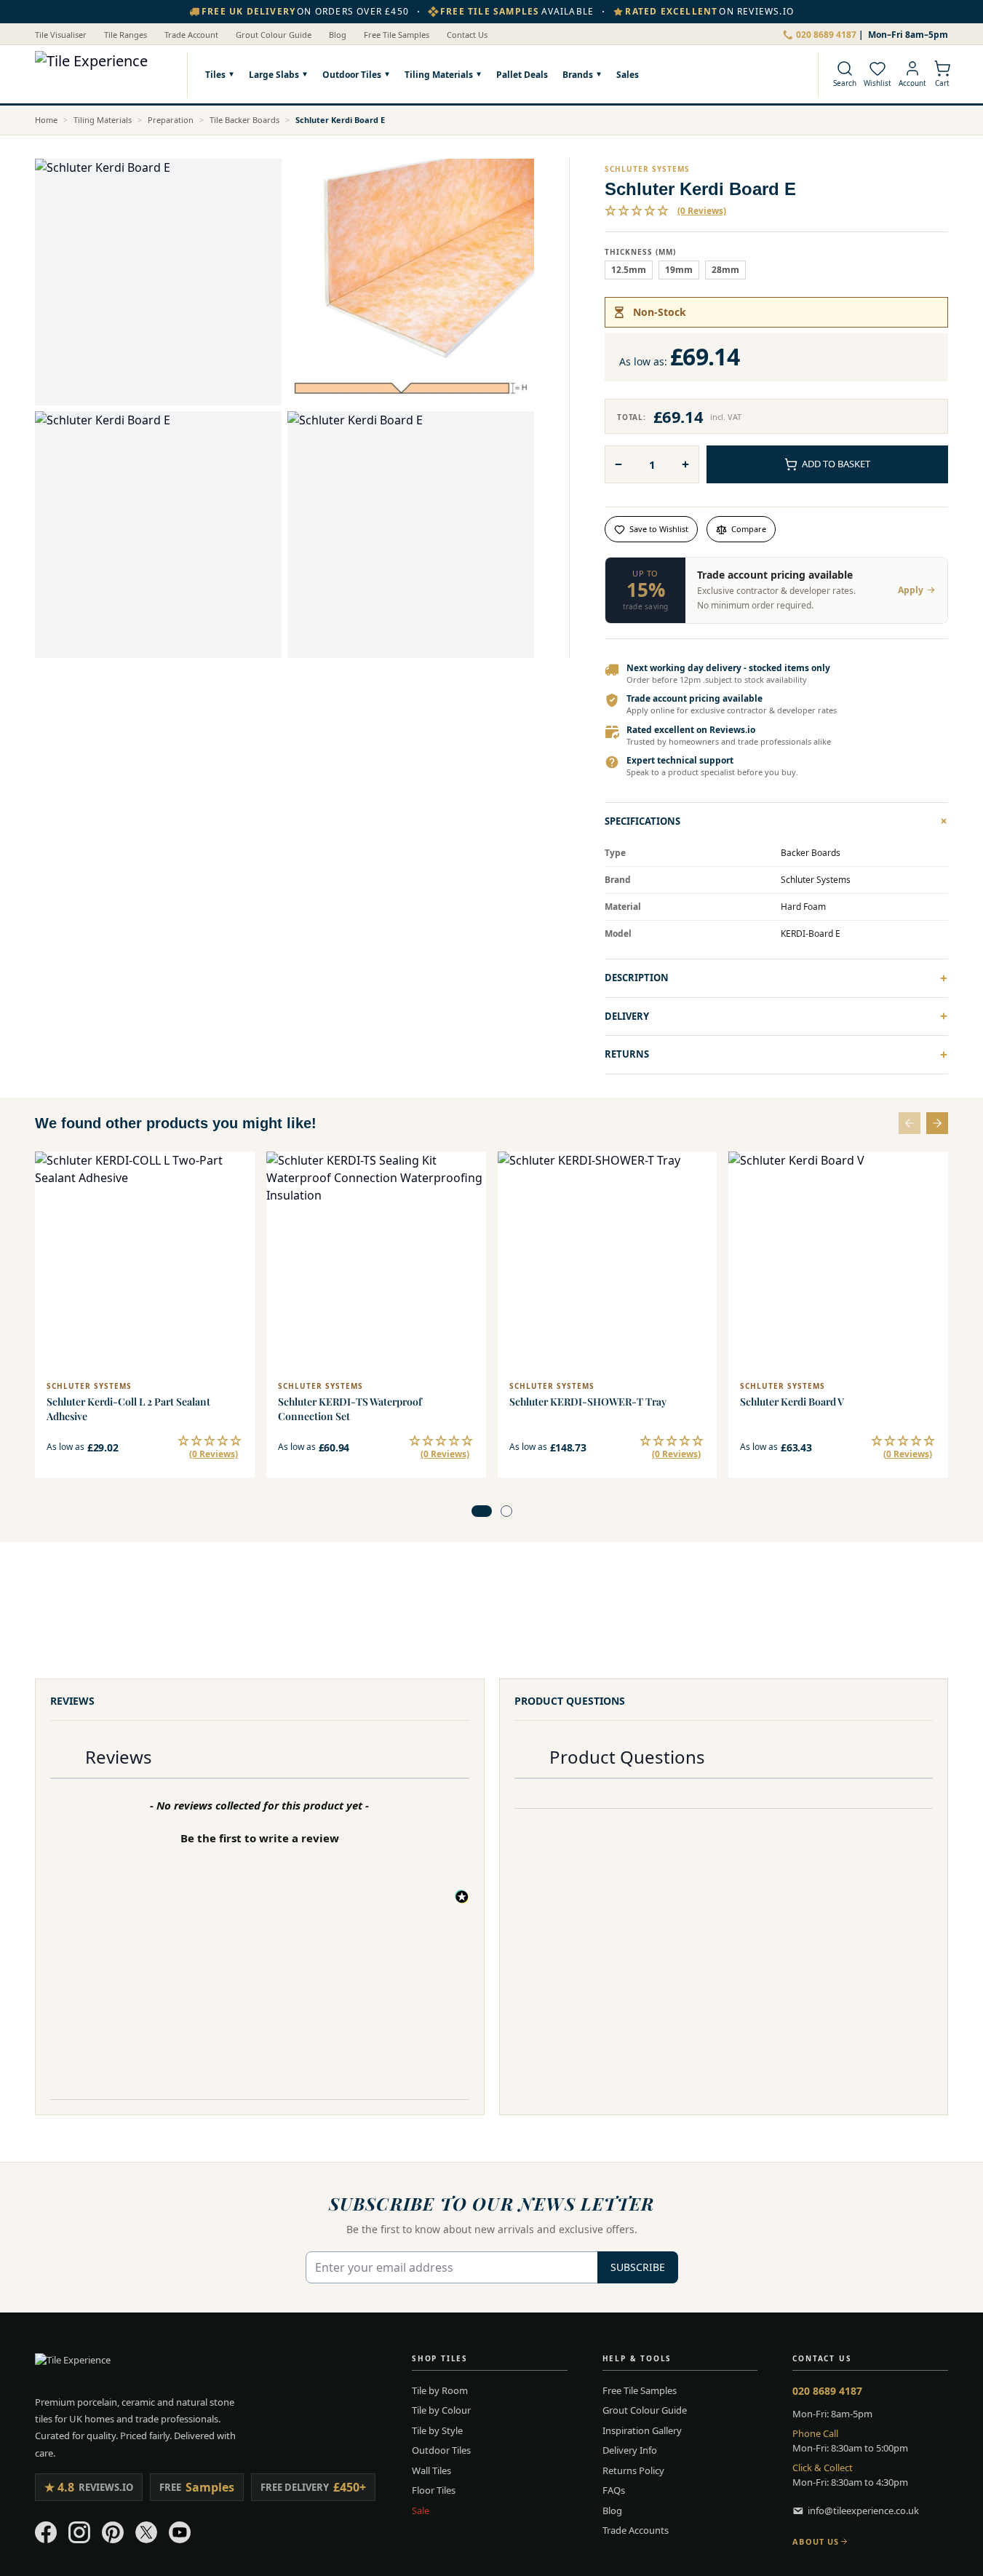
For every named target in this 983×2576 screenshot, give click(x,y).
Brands (578, 74)
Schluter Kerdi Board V (792, 1402)
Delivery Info (630, 2450)
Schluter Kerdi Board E (340, 120)
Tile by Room (440, 2390)
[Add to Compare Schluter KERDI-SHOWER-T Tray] (696, 1204)
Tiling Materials (439, 74)
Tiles (215, 74)
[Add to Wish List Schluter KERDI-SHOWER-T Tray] (696, 1172)
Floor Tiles (434, 2490)
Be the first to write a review (260, 1838)
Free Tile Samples (397, 35)
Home (46, 120)
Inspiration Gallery (642, 2430)
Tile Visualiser (61, 35)
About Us (816, 2541)
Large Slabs (274, 74)
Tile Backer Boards (244, 120)
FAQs (614, 2490)
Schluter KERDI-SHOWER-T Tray (588, 1402)
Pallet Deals (522, 74)
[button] (665, 211)
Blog (338, 35)
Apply (911, 590)
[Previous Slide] (910, 1123)
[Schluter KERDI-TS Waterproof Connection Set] (376, 1261)
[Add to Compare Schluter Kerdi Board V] (928, 1204)
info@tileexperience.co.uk (863, 2510)
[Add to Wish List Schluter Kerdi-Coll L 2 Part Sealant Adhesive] (234, 1172)
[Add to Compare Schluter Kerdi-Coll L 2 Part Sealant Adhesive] (234, 1204)
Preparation (171, 120)
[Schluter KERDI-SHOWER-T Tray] (608, 1261)
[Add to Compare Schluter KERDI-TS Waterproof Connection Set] (466, 1204)
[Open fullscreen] (158, 282)
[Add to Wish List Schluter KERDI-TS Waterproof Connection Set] (466, 1172)
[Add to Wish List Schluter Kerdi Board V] (928, 1172)
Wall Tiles (431, 2470)
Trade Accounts (636, 2530)
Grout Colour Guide (274, 35)
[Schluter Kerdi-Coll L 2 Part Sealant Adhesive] (145, 1261)
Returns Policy (633, 2470)
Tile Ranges (126, 35)
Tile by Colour (441, 2410)
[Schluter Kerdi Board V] (838, 1261)
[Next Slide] (937, 1123)
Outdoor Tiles (352, 74)
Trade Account (191, 35)
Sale (421, 2510)
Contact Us (467, 35)
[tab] (482, 1511)
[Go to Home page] (104, 74)
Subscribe (638, 2267)
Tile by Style (437, 2430)
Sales (628, 74)
